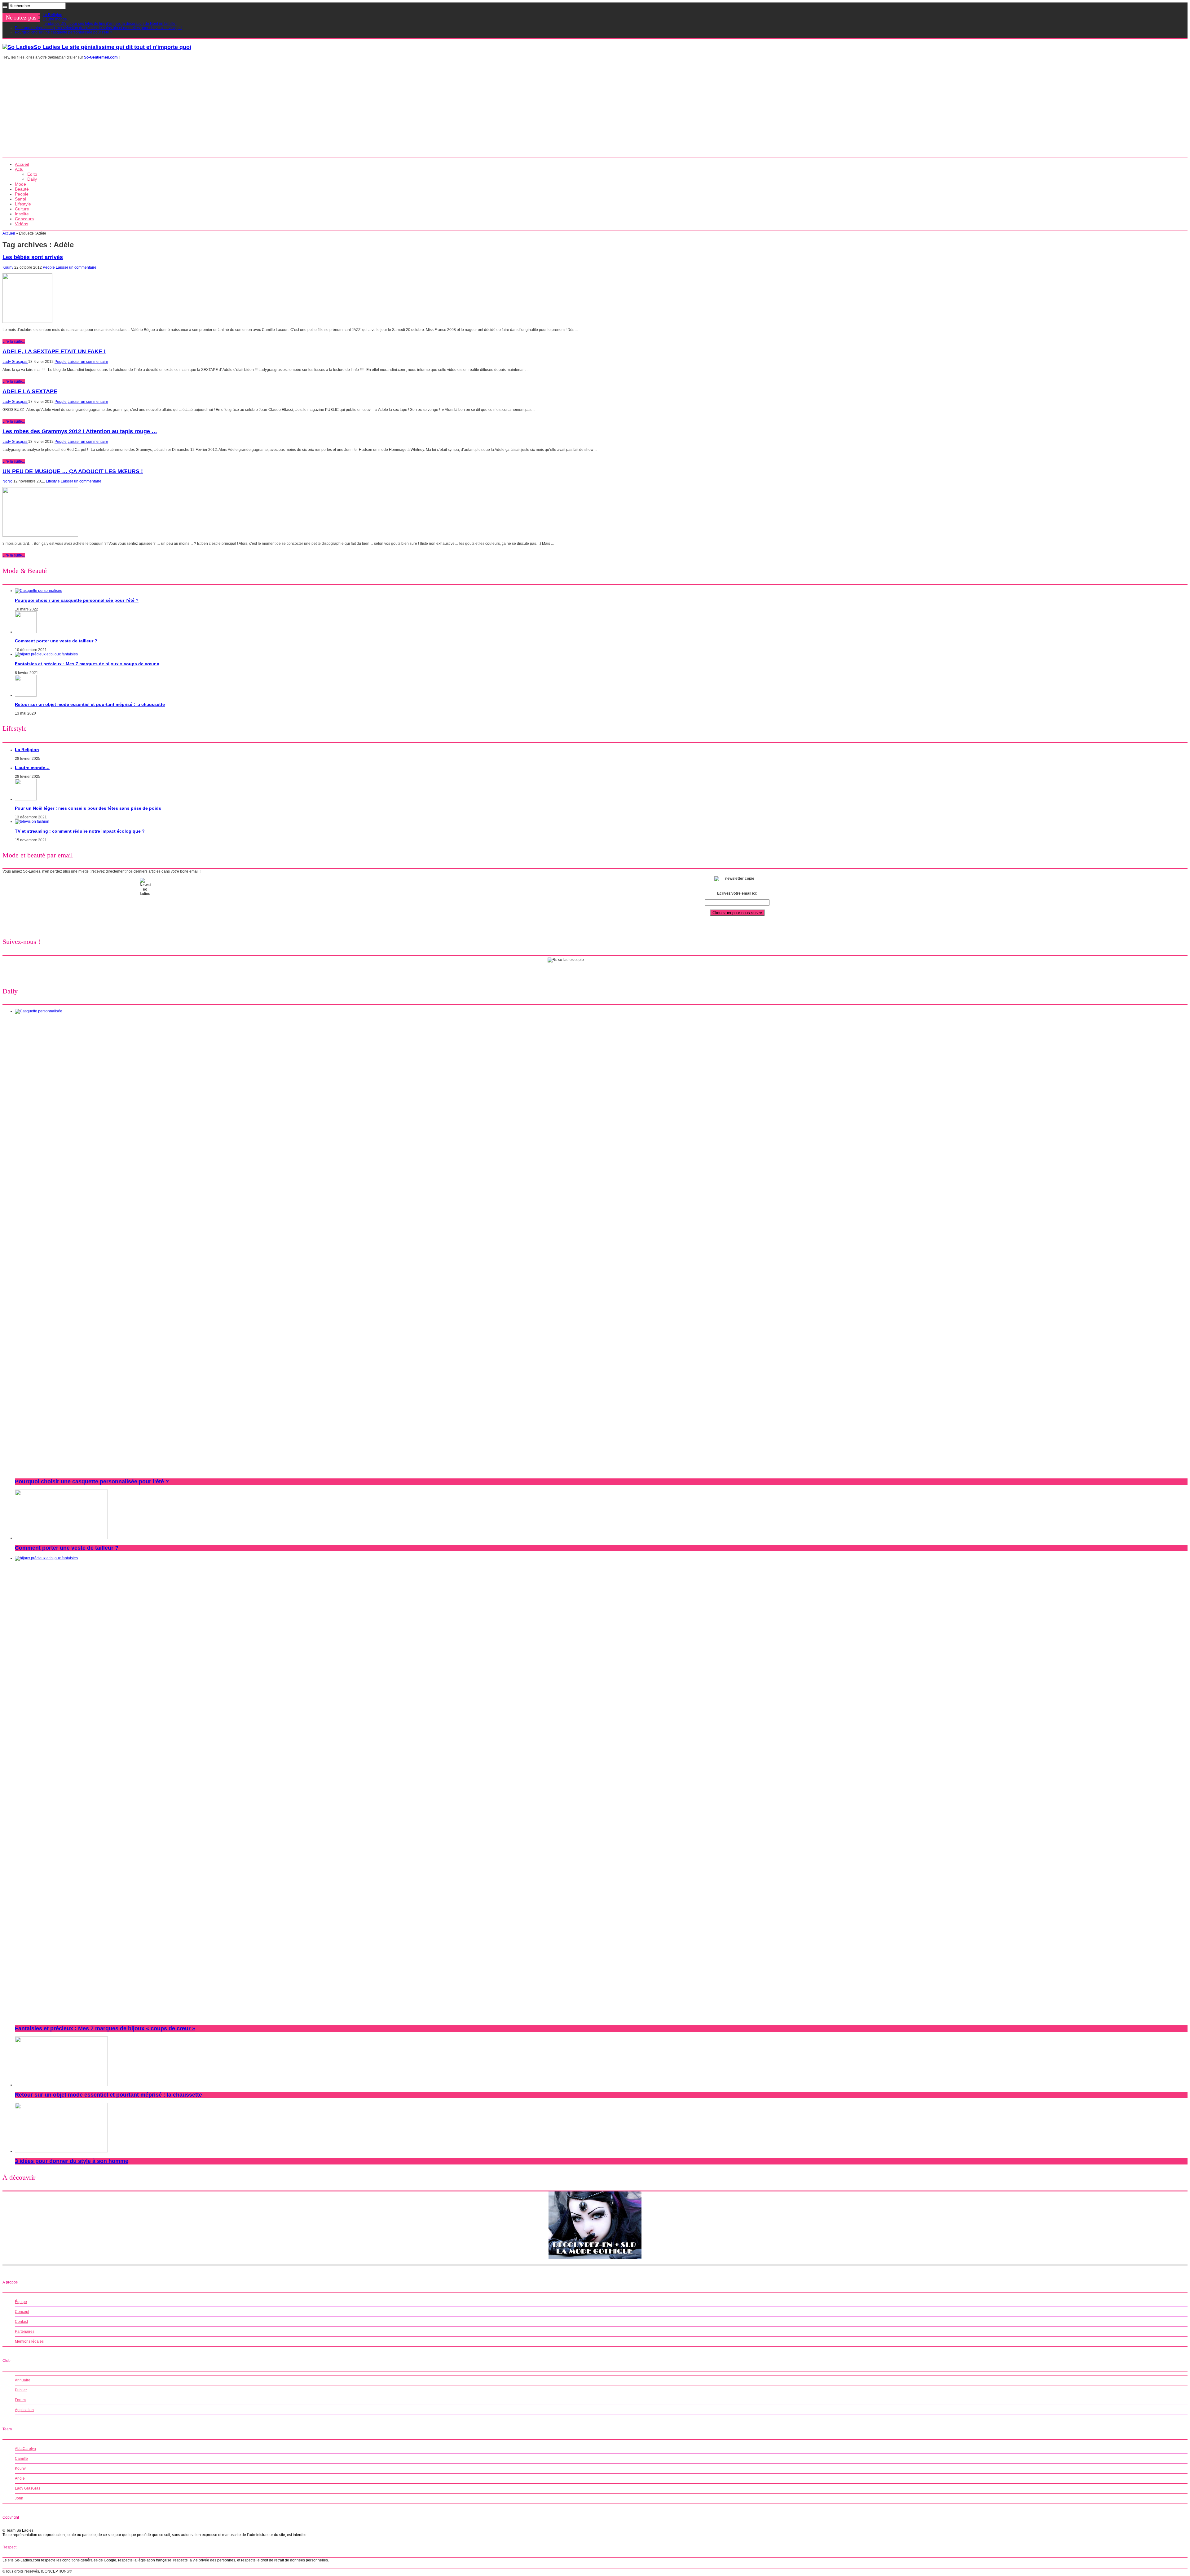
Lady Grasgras (15, 362)
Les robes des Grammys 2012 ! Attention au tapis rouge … (80, 431)
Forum (20, 2400)
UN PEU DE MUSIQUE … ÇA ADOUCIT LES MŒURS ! (73, 471)
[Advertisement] (595, 110)
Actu (19, 169)
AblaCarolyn (25, 2449)
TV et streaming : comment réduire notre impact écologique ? (80, 831)
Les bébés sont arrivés (33, 257)
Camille (21, 2459)
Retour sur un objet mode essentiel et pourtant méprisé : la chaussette (90, 704)
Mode (20, 184)
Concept (22, 2312)
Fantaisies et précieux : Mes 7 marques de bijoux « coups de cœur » (87, 664)
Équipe (21, 2302)
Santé (21, 199)
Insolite (22, 214)
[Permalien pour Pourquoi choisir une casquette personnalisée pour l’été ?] (39, 591)
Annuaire (23, 2380)
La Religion (53, 15)
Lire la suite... (14, 341)
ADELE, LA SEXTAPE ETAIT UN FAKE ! (54, 351)
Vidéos (22, 224)
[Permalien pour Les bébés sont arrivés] (27, 322)
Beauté (22, 189)
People (22, 194)
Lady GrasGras (28, 2488)
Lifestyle (23, 204)
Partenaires (25, 2332)
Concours (24, 219)
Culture (22, 209)
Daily (32, 179)
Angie (20, 2478)
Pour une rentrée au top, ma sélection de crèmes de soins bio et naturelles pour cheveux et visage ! (98, 28)
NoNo (8, 481)
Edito (32, 174)
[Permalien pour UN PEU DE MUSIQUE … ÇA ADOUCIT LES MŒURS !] (40, 535)
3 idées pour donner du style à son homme (72, 2161)
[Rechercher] (5, 7)
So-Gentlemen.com (101, 57)
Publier (21, 2390)
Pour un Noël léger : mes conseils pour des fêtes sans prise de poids (88, 808)
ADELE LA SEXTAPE (30, 391)
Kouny (8, 267)
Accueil (22, 164)
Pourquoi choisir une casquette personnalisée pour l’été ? (64, 32)
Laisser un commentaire (76, 267)
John (19, 2498)
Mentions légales (29, 2341)
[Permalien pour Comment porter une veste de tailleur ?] (26, 632)
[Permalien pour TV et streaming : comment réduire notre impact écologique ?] (32, 821)
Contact (21, 2322)
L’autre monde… (57, 19)
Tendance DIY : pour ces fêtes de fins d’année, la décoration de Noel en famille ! (110, 24)
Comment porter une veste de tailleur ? (56, 641)
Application (24, 2410)
